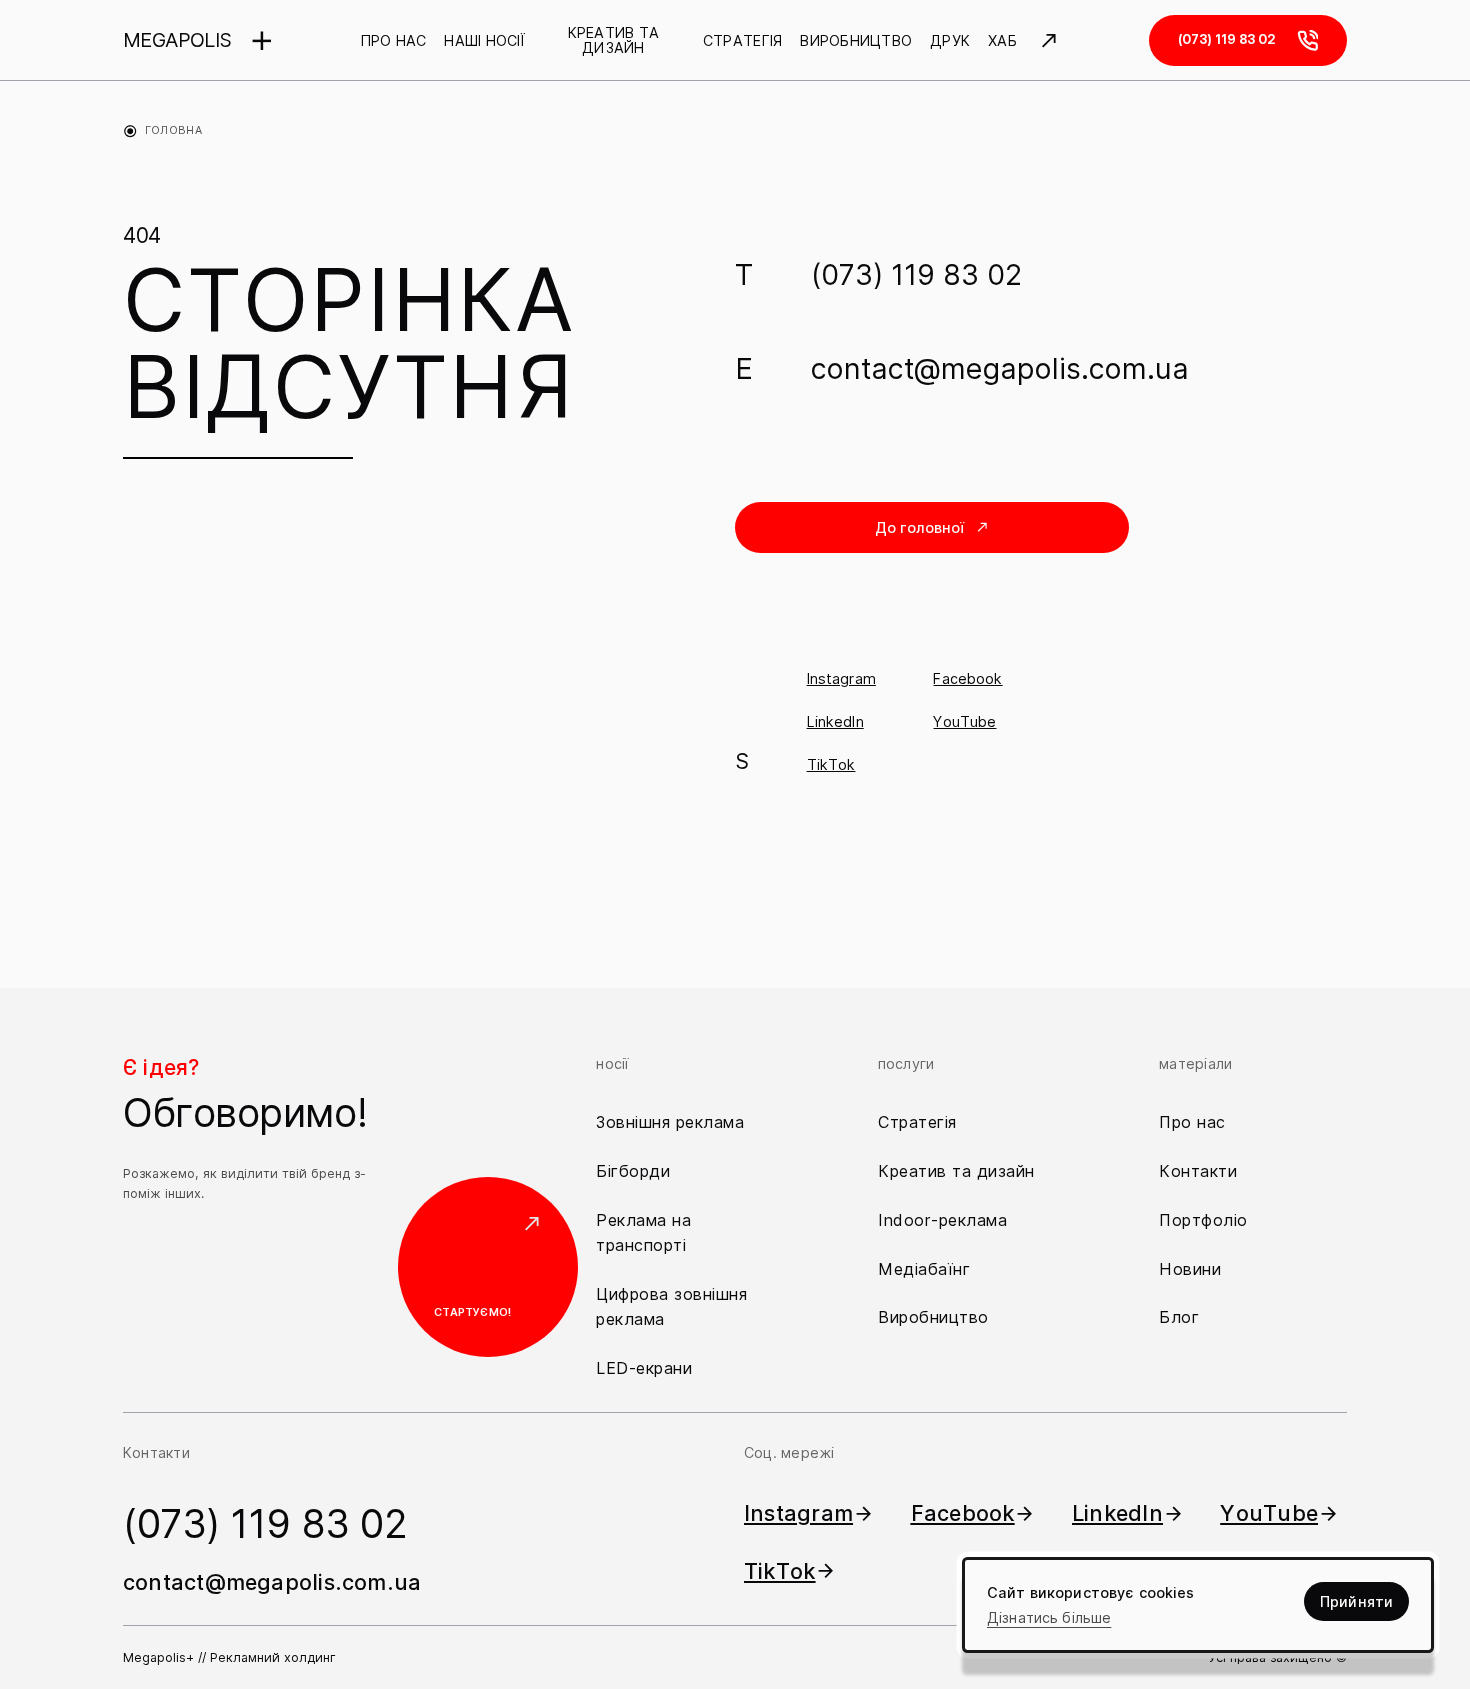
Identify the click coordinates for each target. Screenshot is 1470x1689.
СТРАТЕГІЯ (742, 40)
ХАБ (1002, 40)
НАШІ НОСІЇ (484, 40)
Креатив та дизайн (956, 1171)
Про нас (1192, 1122)
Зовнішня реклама (670, 1122)
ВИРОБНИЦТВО (856, 40)
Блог (1179, 1317)
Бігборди (633, 1171)
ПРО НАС (394, 40)
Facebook (967, 678)
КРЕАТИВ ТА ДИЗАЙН (614, 40)
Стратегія (917, 1122)
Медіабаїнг (924, 1269)
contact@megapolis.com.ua (1000, 368)
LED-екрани (644, 1368)
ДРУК (950, 40)
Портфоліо (1203, 1220)
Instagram (841, 678)
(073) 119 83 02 (916, 274)
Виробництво (933, 1317)
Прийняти (1356, 1601)
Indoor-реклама (942, 1220)
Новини (1190, 1269)
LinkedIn (835, 721)
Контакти (1198, 1171)
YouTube (964, 721)
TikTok (831, 764)
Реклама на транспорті (643, 1232)
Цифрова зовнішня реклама (671, 1306)
